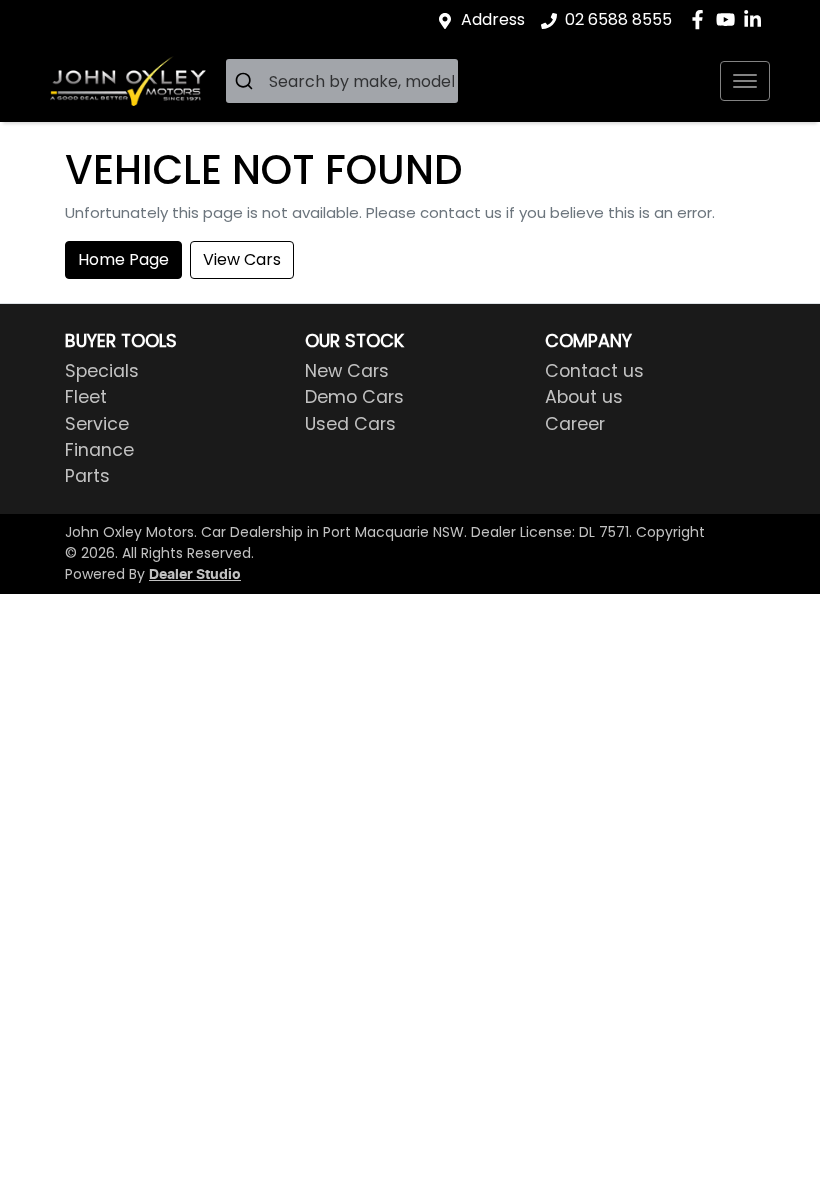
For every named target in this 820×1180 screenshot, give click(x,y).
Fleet (86, 397)
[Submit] (247, 81)
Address (493, 19)
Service (97, 424)
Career (575, 424)
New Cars (347, 371)
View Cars (242, 259)
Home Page (123, 259)
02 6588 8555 (618, 19)
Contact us (594, 371)
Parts (87, 476)
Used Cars (350, 424)
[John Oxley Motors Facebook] (701, 19)
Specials (102, 371)
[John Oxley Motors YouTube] (729, 19)
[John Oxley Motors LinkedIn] (756, 19)
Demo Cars (354, 397)
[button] (745, 81)
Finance (99, 450)
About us (584, 397)
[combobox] (342, 81)
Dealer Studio (195, 575)
